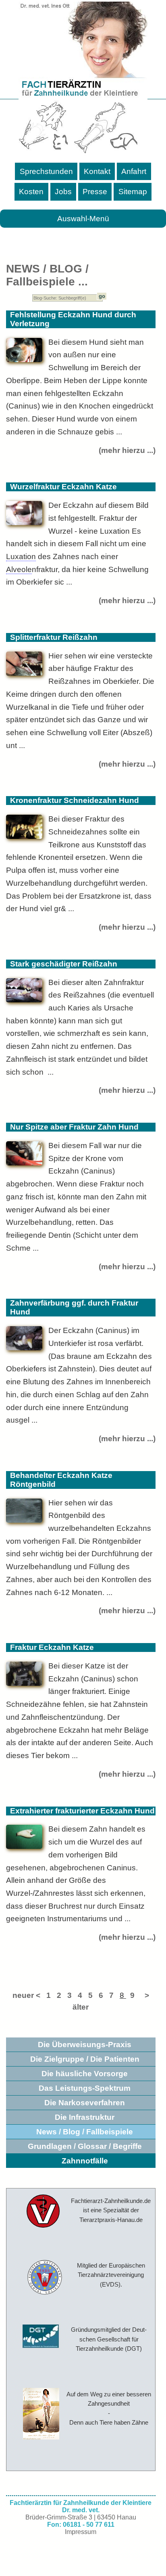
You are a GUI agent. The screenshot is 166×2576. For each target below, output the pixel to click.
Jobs (63, 192)
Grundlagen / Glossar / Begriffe (85, 2146)
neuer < (29, 1995)
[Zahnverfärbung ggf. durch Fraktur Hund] (24, 1339)
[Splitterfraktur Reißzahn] (24, 665)
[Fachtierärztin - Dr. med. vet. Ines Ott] (83, 79)
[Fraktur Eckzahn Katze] (24, 1675)
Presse (95, 192)
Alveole (19, 569)
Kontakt (97, 171)
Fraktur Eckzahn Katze (52, 1647)
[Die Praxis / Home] (40, 2212)
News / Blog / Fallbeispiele (85, 2132)
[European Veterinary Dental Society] (42, 2278)
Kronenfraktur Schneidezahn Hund (75, 800)
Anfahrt (134, 171)
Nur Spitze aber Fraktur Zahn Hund (74, 1127)
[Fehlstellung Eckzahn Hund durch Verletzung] (24, 351)
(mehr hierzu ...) (127, 450)
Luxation (21, 556)
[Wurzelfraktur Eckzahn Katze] (24, 514)
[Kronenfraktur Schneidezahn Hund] (24, 828)
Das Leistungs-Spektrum (85, 2088)
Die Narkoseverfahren (85, 2103)
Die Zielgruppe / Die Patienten (85, 2059)
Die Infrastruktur (85, 2117)
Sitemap (133, 192)
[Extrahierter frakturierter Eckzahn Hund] (24, 1838)
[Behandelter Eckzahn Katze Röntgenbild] (24, 1512)
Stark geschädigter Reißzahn (64, 964)
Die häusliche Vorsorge (85, 2074)
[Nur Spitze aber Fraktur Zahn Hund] (24, 1154)
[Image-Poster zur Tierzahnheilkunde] (41, 2414)
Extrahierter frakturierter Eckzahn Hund (82, 1811)
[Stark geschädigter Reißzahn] (24, 991)
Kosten (31, 192)
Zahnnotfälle (85, 2161)
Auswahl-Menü (83, 219)
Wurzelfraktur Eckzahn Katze (63, 487)
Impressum (81, 2532)
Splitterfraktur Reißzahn (54, 637)
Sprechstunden (46, 171)
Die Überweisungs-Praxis (85, 2045)
